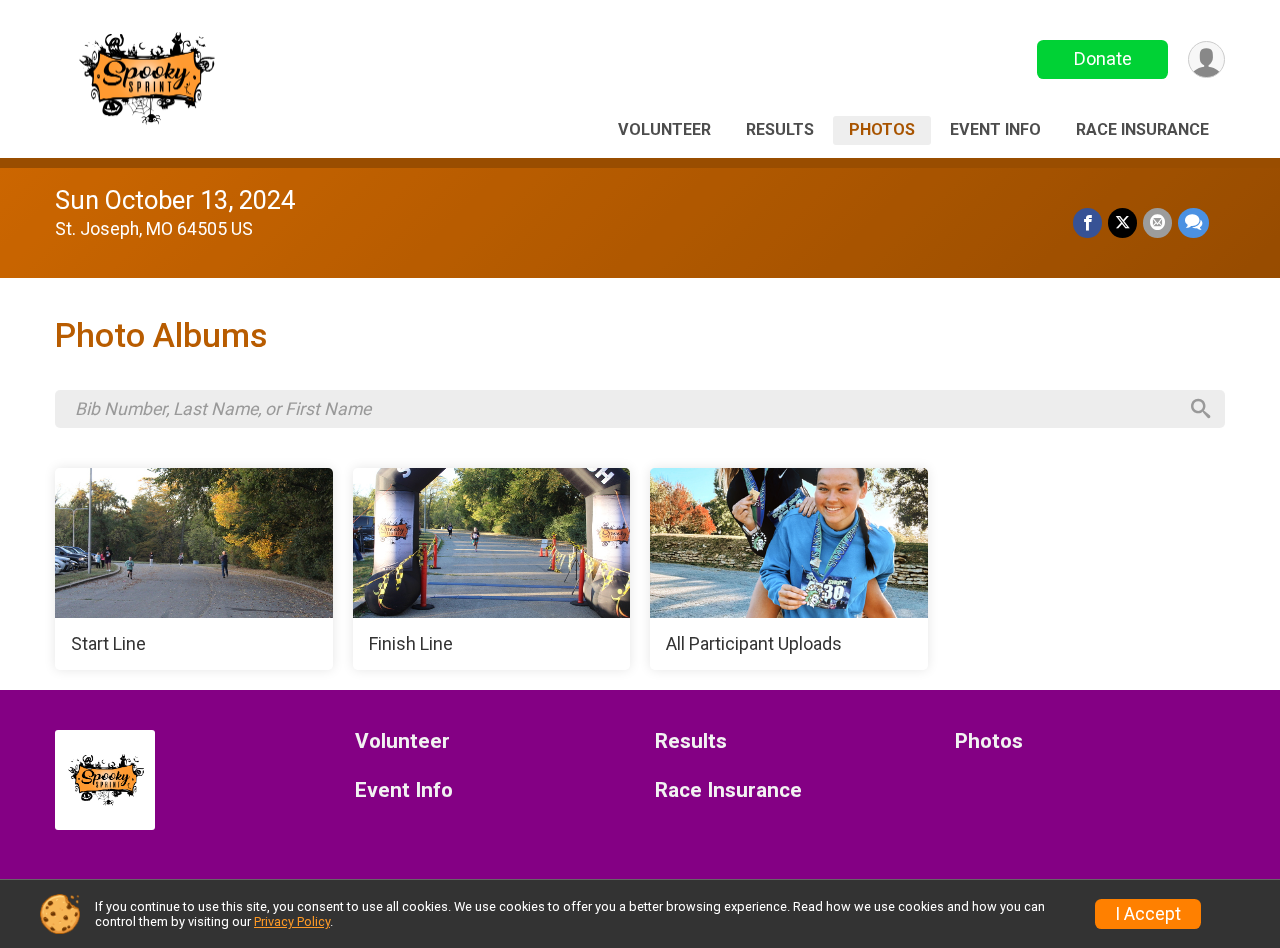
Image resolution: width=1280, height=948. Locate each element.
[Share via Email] (1157, 222)
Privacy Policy (292, 921)
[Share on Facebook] (1087, 222)
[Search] (1201, 409)
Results (780, 129)
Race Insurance (1142, 129)
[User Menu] (1206, 59)
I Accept (1148, 914)
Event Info (995, 129)
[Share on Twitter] (1122, 222)
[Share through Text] (1193, 222)
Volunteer (664, 129)
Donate (1103, 58)
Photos (882, 129)
